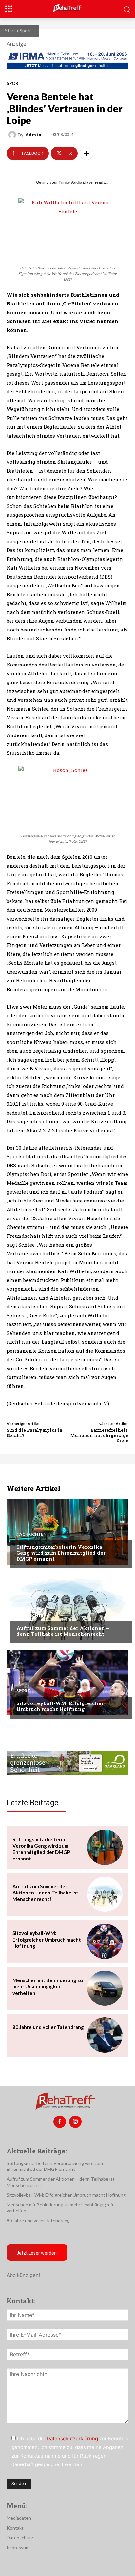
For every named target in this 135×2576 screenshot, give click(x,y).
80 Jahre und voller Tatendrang (48, 2027)
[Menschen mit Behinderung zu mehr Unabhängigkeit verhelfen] (105, 1988)
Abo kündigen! (23, 2275)
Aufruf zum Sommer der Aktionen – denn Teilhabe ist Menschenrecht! (63, 1631)
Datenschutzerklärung (72, 2438)
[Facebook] (60, 2122)
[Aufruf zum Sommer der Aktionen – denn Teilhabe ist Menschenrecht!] (67, 1607)
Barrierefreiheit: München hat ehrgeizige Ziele (99, 1435)
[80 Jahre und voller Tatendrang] (105, 2035)
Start (10, 31)
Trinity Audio (70, 182)
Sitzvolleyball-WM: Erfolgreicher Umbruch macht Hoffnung (60, 1706)
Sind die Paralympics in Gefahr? (35, 1433)
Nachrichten (31, 1534)
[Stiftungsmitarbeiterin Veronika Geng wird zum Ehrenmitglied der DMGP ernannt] (67, 1532)
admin (33, 135)
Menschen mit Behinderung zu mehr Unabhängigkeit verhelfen (48, 1987)
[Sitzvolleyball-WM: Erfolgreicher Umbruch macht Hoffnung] (67, 1683)
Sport (25, 31)
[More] (87, 153)
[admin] (13, 135)
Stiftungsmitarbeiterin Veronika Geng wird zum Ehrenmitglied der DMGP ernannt (61, 1553)
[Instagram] (75, 2122)
